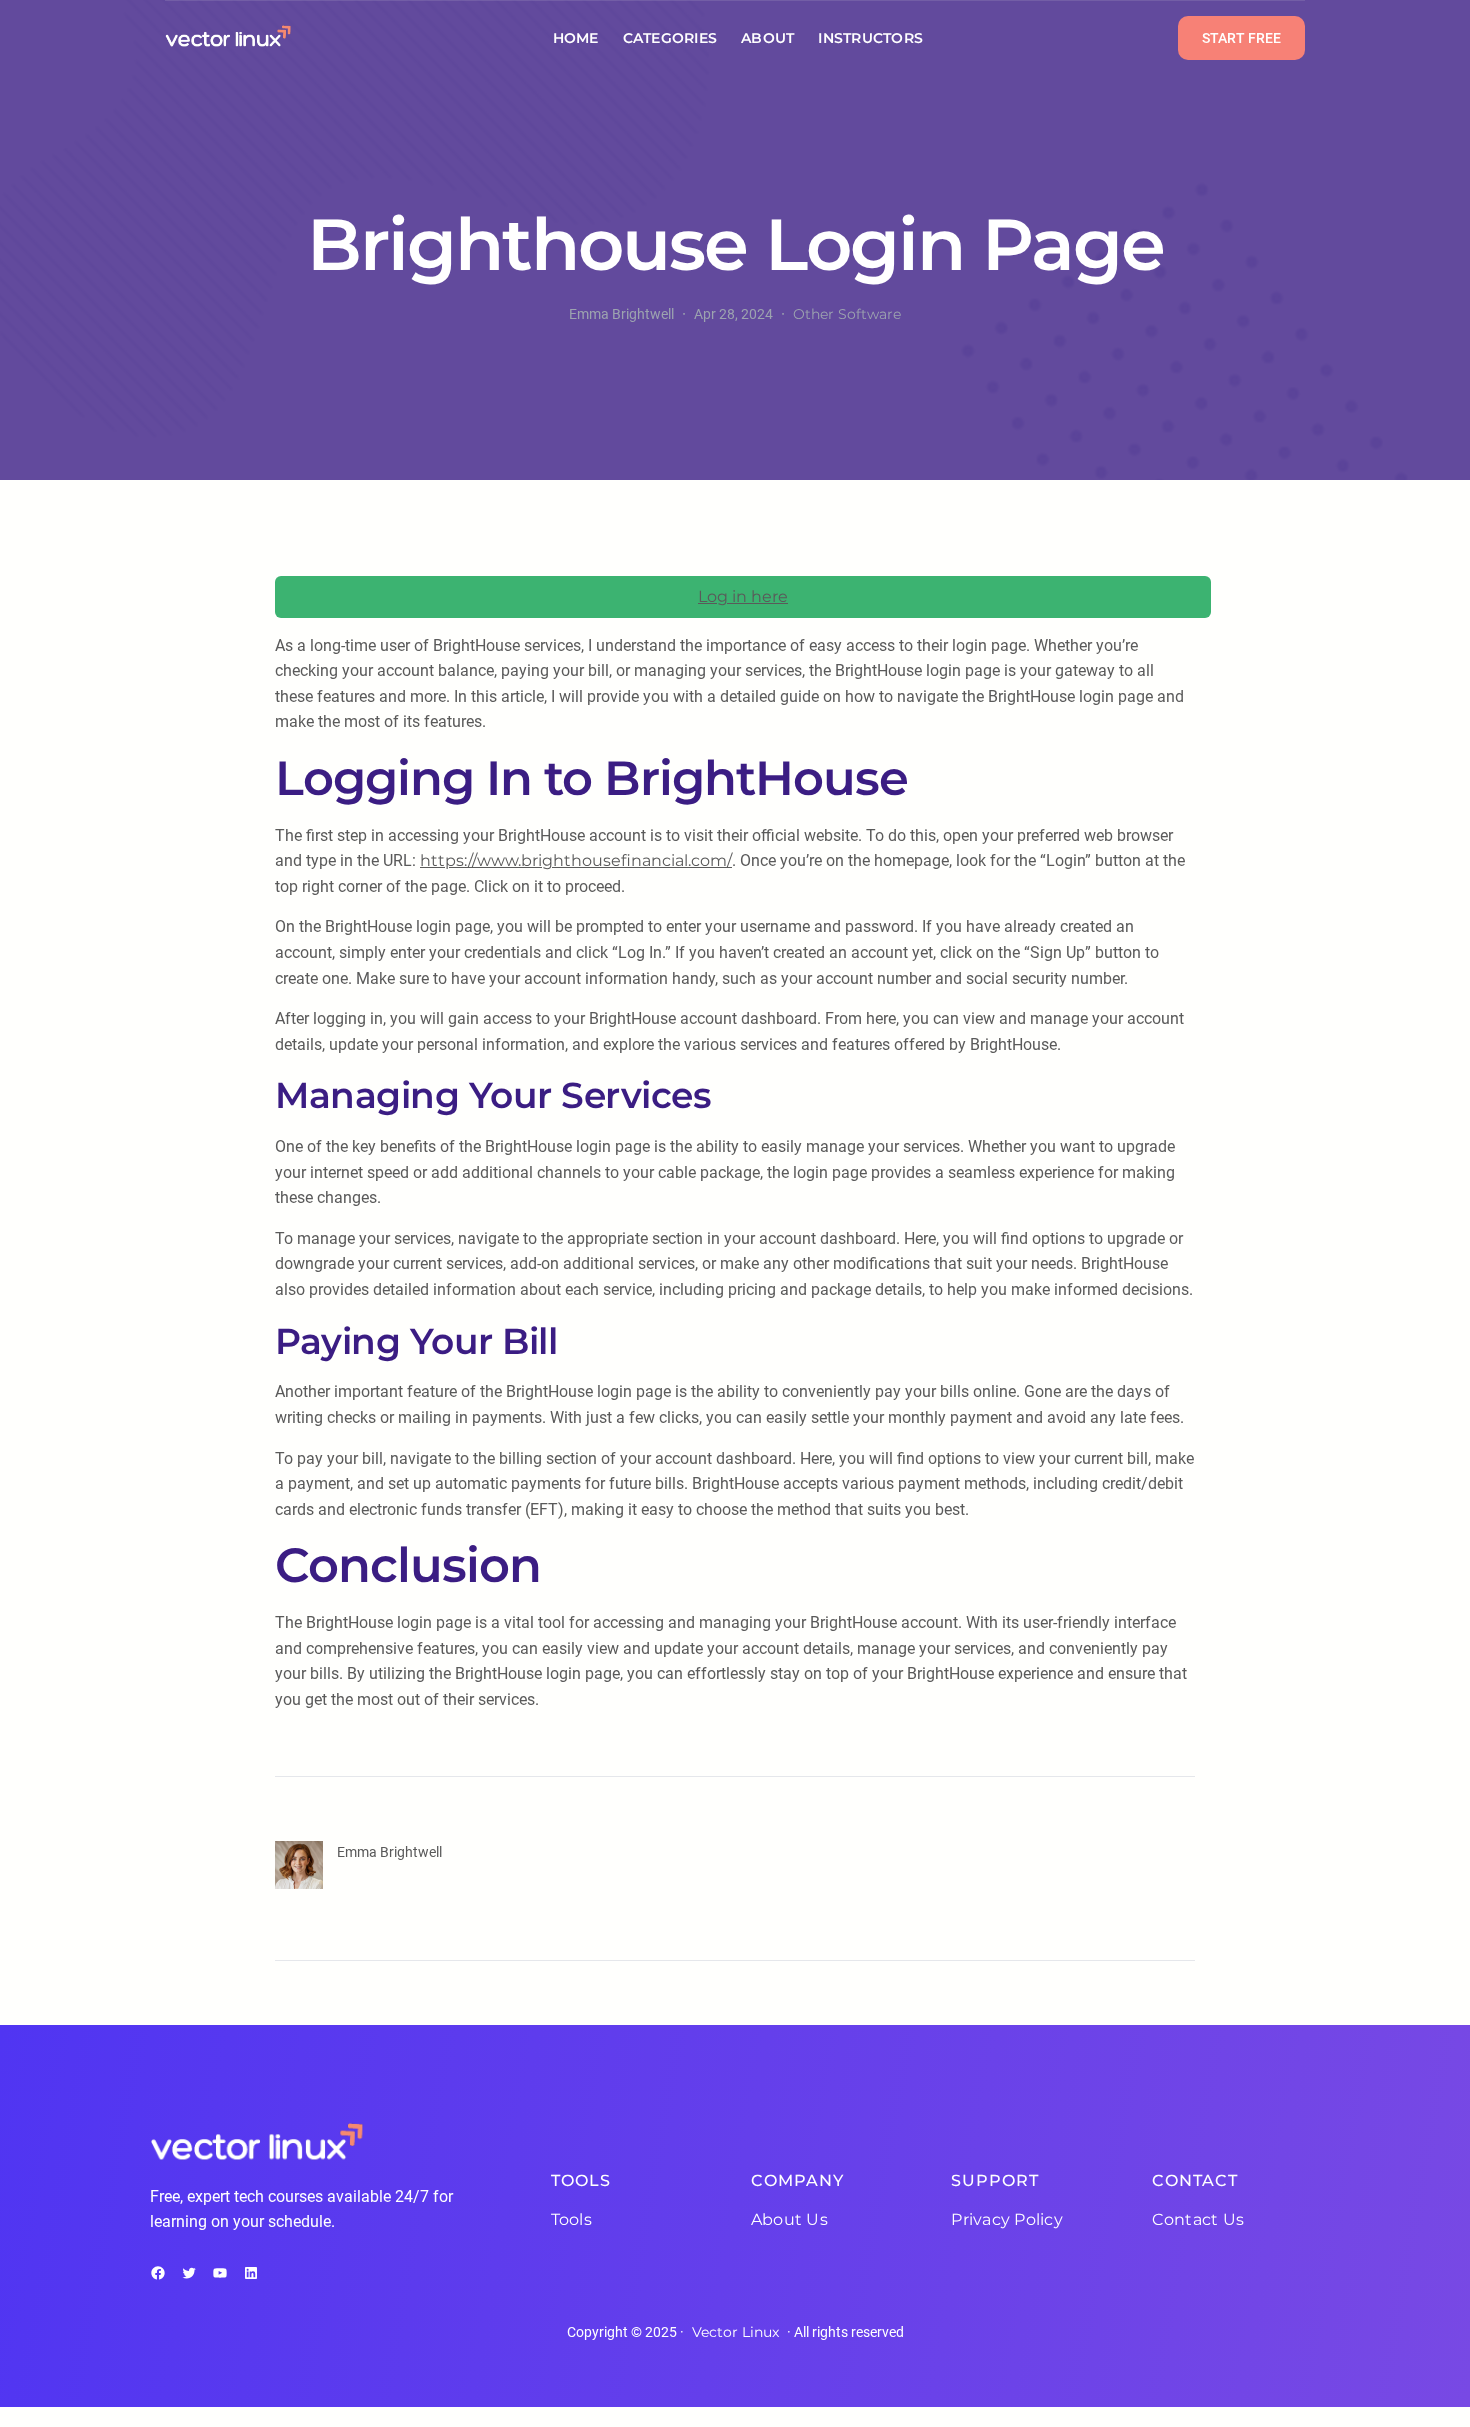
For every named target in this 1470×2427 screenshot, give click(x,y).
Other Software (847, 314)
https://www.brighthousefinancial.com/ (576, 860)
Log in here (743, 596)
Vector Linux (735, 2332)
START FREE (1241, 38)
